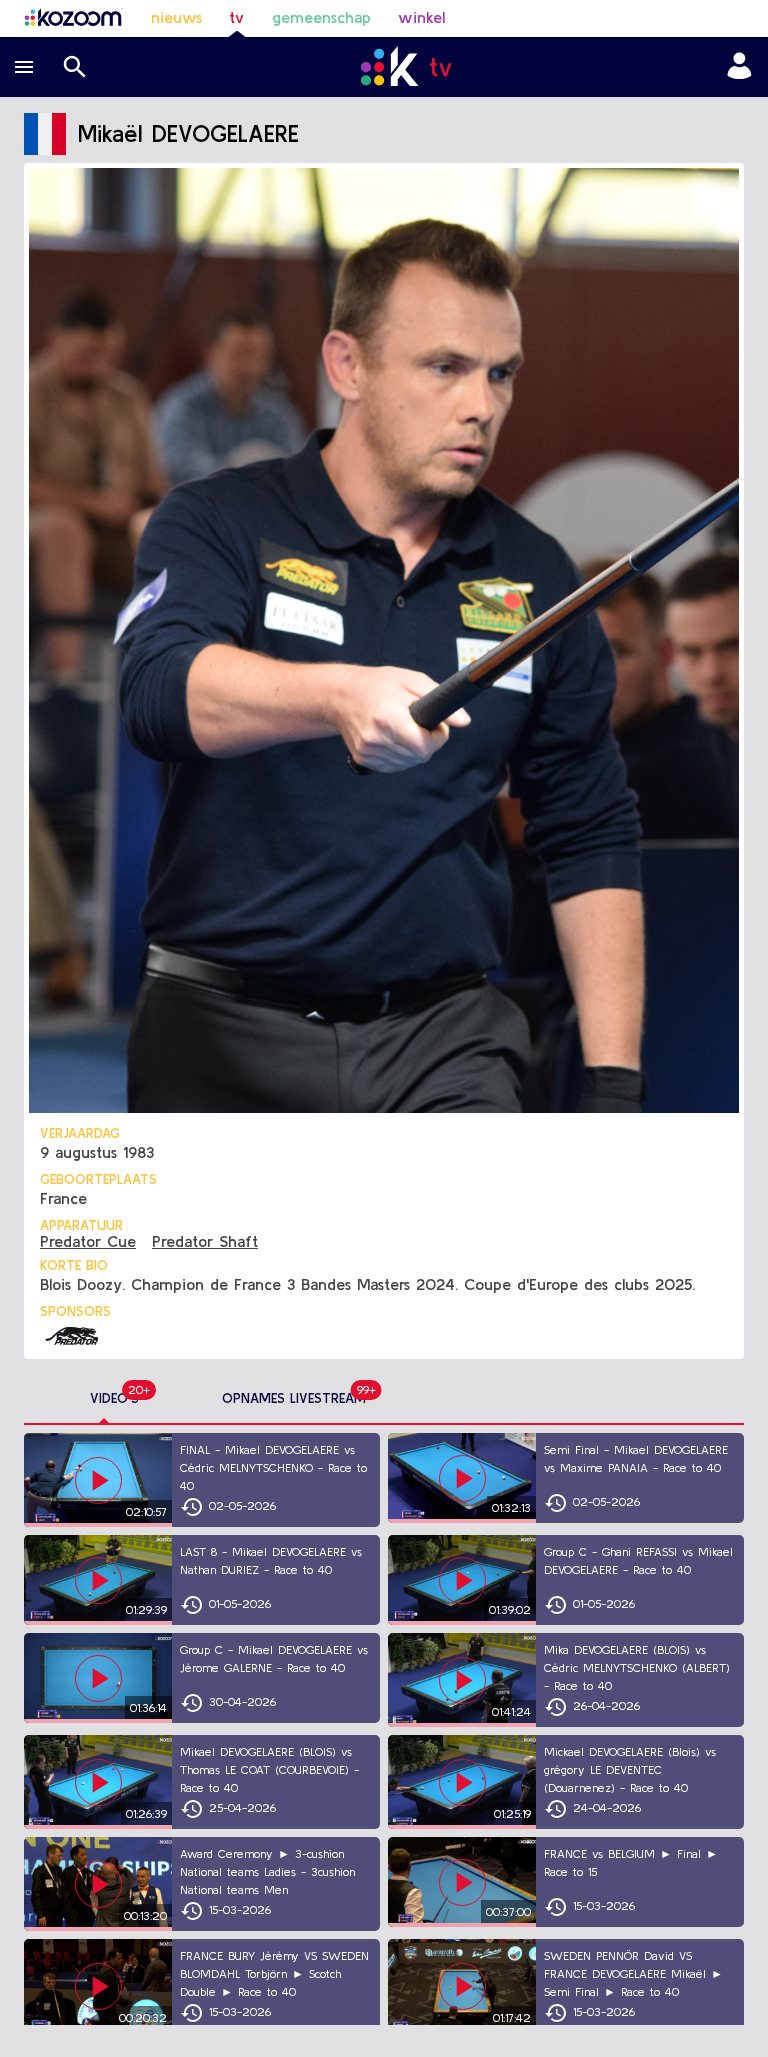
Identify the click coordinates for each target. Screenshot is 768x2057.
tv (236, 17)
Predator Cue (88, 1241)
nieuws (176, 17)
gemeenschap (321, 17)
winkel (421, 17)
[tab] (114, 1399)
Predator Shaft (205, 1241)
